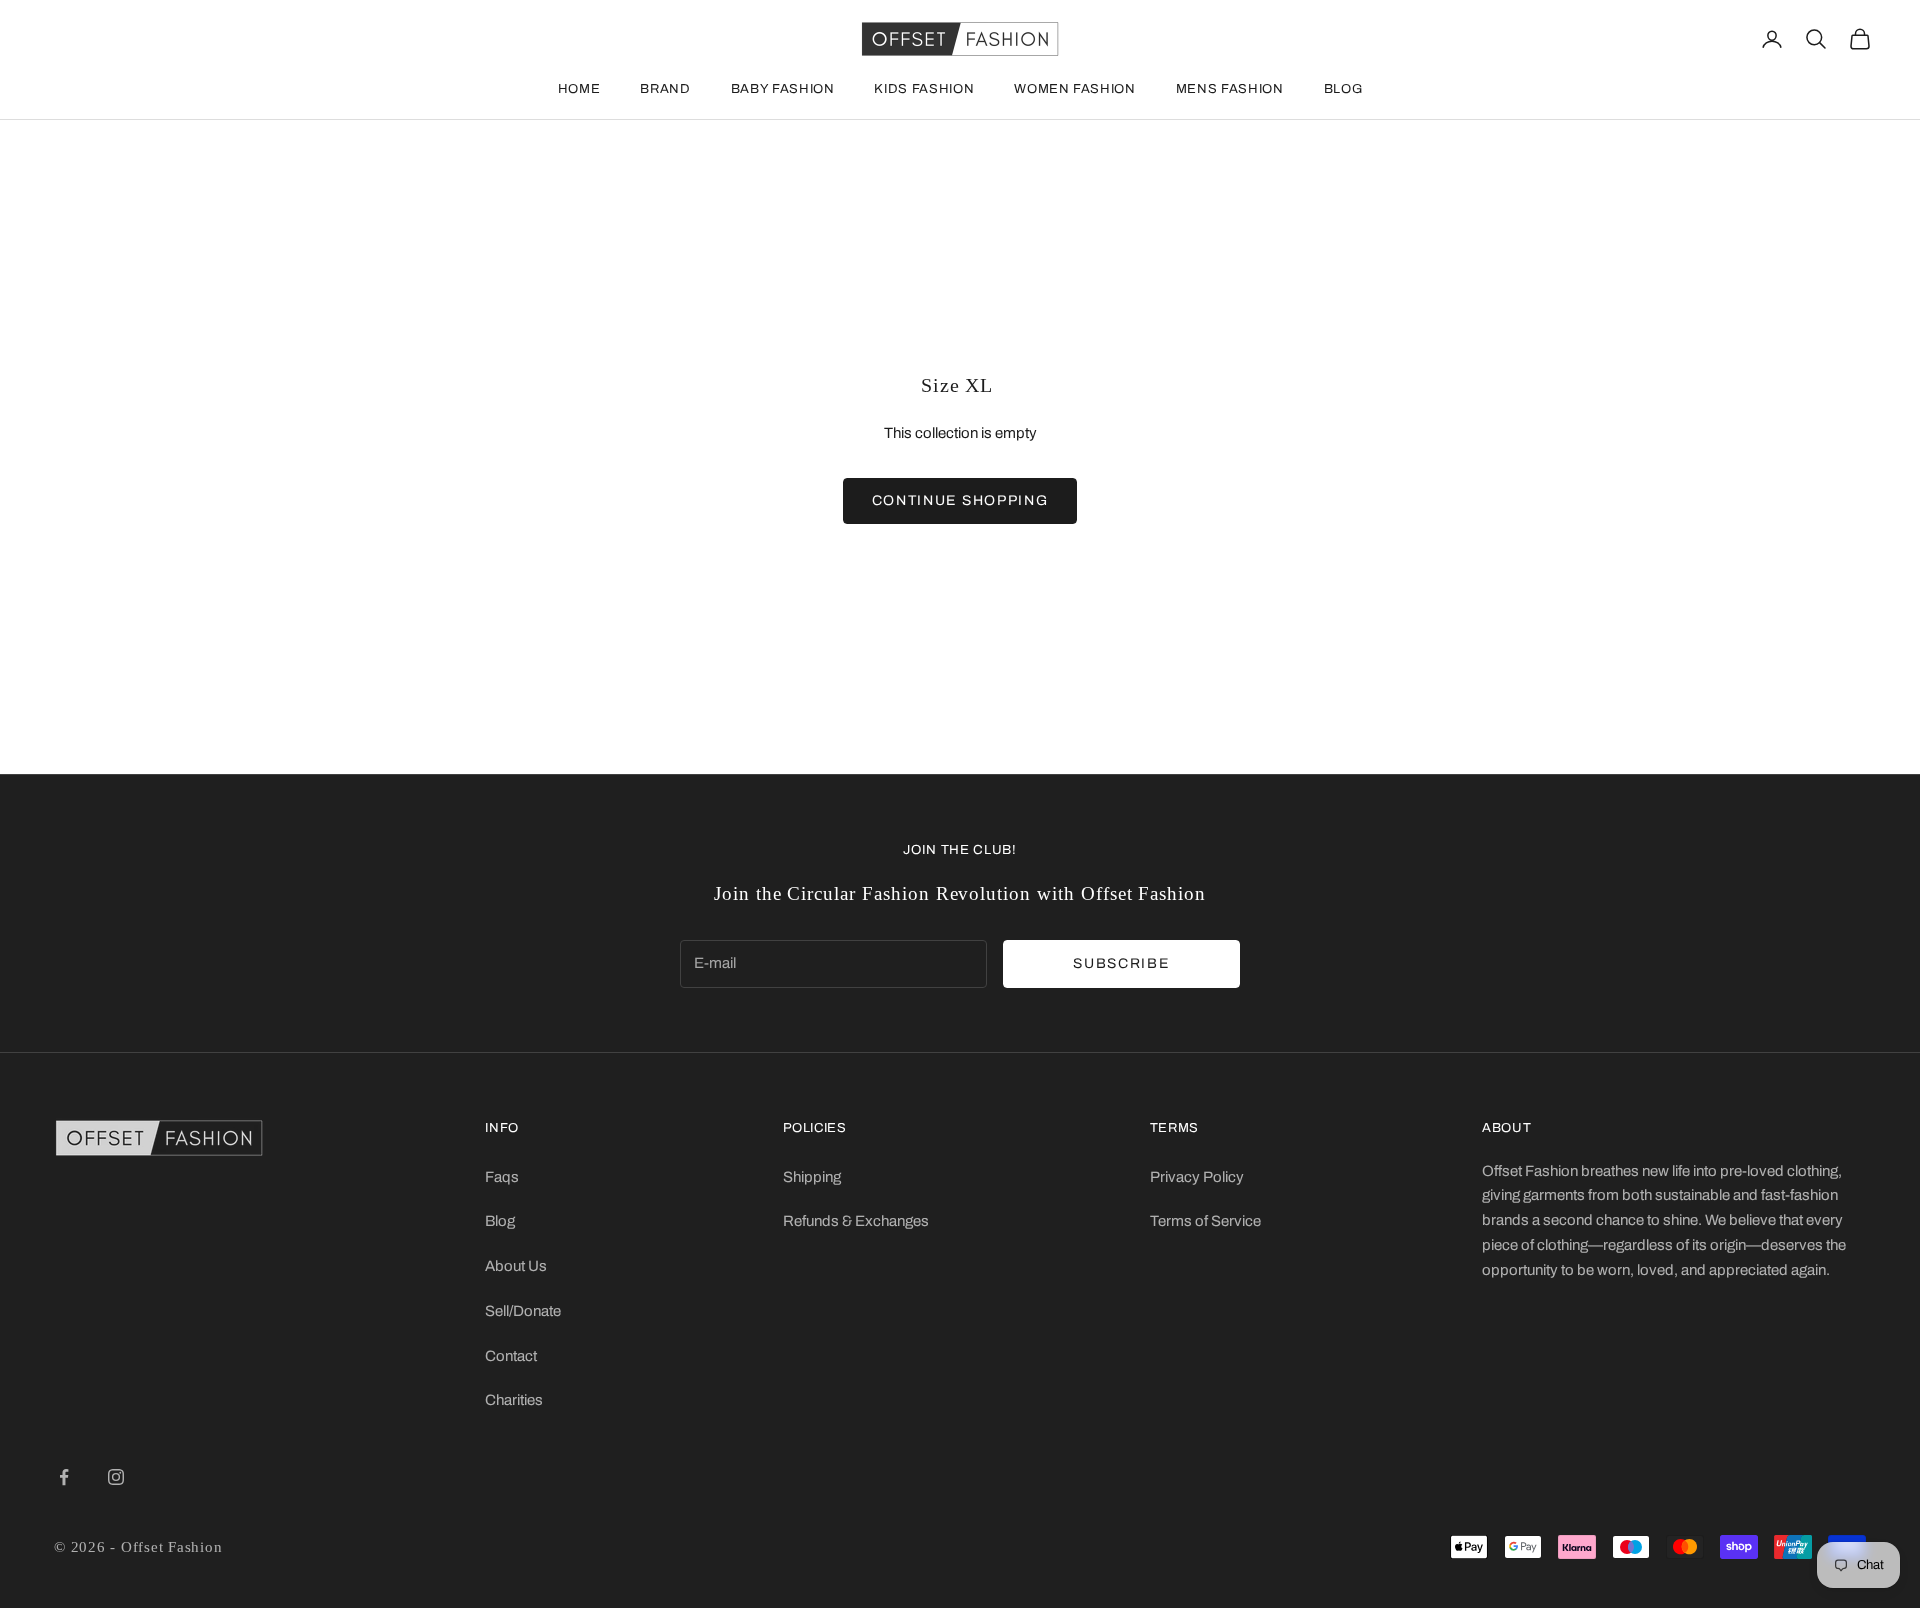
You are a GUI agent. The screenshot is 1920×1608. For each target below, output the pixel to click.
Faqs (502, 1177)
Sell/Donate (523, 1311)
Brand (665, 89)
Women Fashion (1074, 89)
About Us (516, 1266)
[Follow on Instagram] (116, 1477)
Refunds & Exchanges (856, 1221)
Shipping (812, 1177)
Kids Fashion (924, 89)
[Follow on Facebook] (64, 1477)
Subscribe (1121, 963)
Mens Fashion (1230, 89)
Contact (511, 1356)
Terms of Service (1205, 1221)
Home (579, 89)
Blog (1343, 89)
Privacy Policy (1197, 1177)
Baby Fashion (783, 89)
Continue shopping (960, 500)
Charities (514, 1400)
